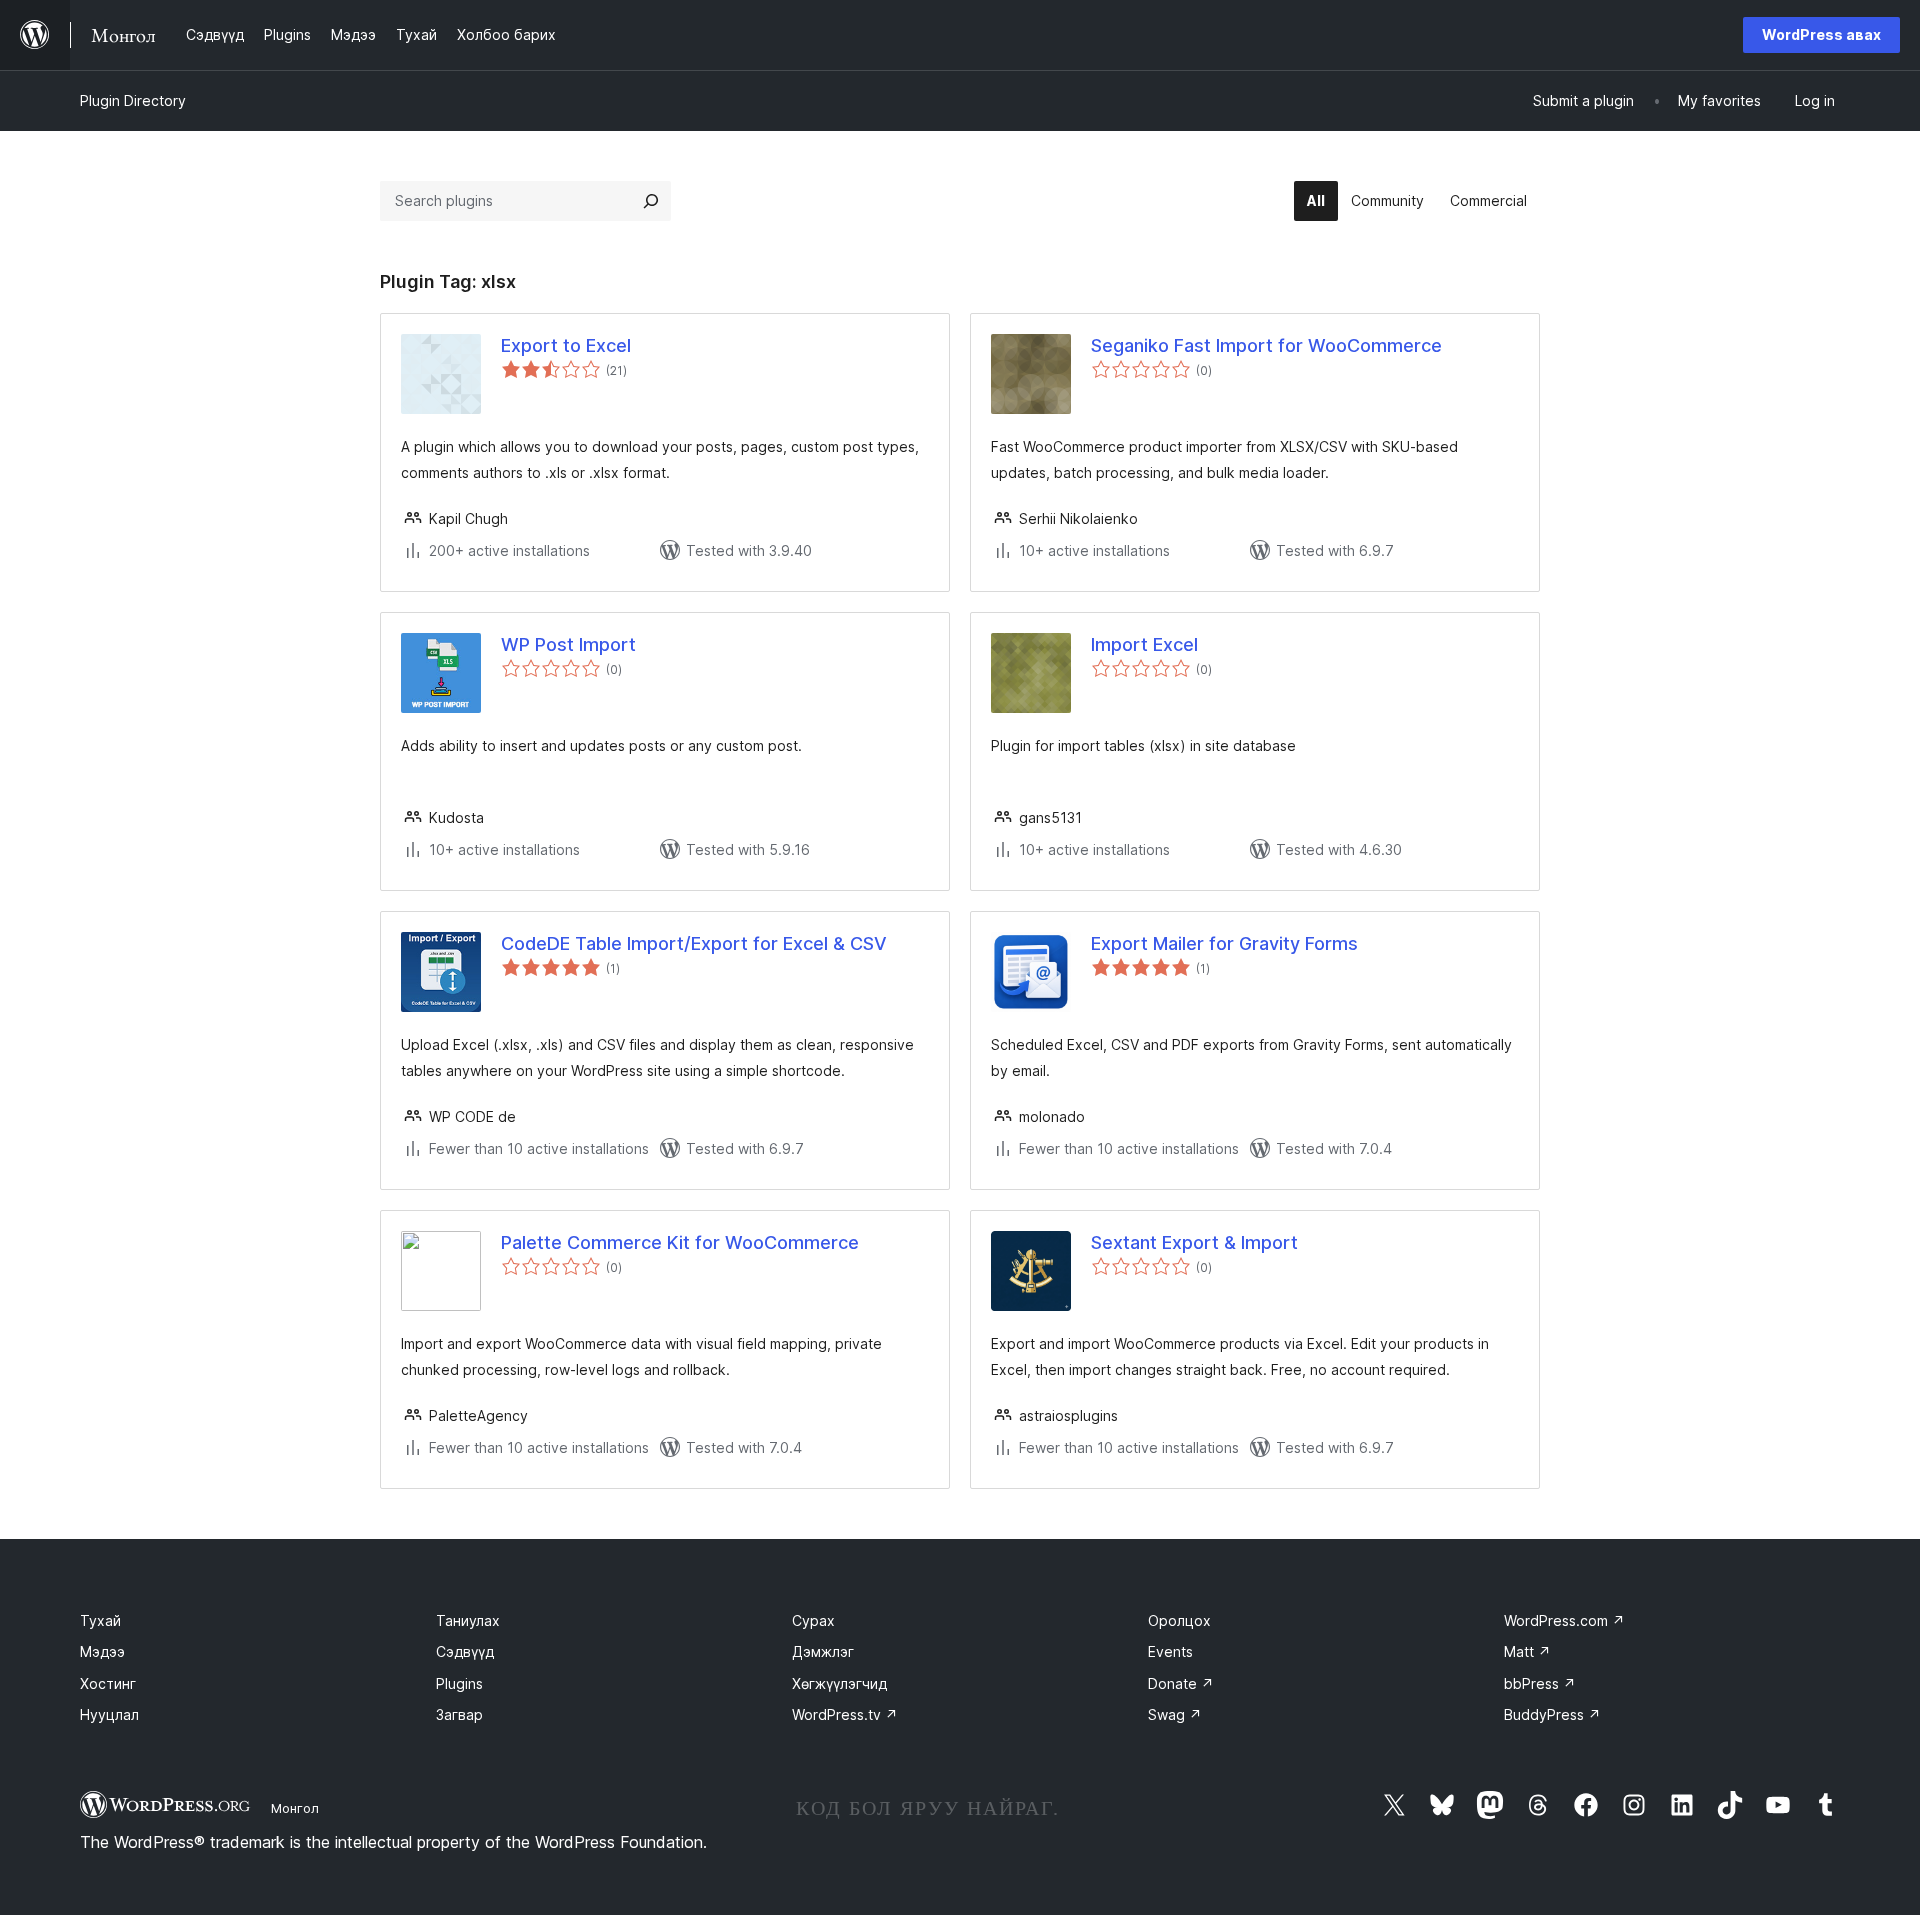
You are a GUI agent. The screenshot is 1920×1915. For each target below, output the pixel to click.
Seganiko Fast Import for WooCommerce (1266, 345)
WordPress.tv (845, 1714)
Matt (1527, 1651)
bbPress (1540, 1683)
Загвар (459, 1714)
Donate (1181, 1683)
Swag (1175, 1714)
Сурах (813, 1620)
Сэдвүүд (465, 1651)
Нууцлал (109, 1714)
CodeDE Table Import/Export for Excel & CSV (694, 943)
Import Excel (1144, 644)
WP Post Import (568, 644)
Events (1170, 1651)
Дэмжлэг (823, 1651)
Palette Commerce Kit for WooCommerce (680, 1242)
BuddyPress (1552, 1714)
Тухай (100, 1620)
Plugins (459, 1683)
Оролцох (1179, 1620)
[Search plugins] (651, 201)
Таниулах (468, 1620)
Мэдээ (102, 1651)
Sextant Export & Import (1194, 1242)
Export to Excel (566, 345)
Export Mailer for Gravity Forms (1224, 943)
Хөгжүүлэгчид (839, 1683)
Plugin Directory (133, 100)
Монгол (295, 1808)
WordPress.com (1564, 1620)
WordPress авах (1821, 34)
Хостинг (108, 1683)
